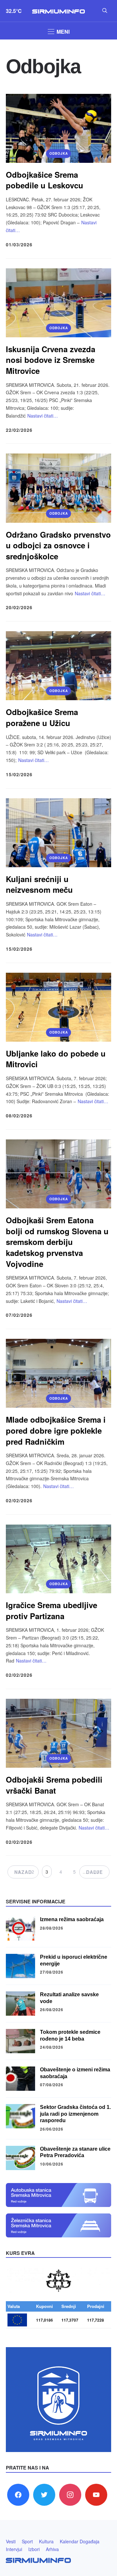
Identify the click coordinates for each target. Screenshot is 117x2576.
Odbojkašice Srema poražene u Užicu (42, 717)
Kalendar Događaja (80, 2541)
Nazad (23, 1872)
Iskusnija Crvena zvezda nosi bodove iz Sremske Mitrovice (51, 360)
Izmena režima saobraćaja (72, 1919)
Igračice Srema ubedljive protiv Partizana (52, 1610)
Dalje (94, 1872)
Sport (27, 2541)
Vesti (11, 2541)
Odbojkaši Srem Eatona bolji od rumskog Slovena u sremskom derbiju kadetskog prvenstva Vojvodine (57, 1242)
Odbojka (59, 153)
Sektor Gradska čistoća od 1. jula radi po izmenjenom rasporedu (75, 2114)
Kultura (46, 2541)
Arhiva (52, 2549)
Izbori (34, 2549)
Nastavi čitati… (43, 416)
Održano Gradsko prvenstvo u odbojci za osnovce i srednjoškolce (58, 545)
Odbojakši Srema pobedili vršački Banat (54, 1785)
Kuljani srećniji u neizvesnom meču (39, 884)
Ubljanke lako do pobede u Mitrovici (56, 1059)
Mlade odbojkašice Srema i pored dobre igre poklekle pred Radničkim (56, 1430)
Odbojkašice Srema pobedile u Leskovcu (45, 180)
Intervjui (14, 2549)
